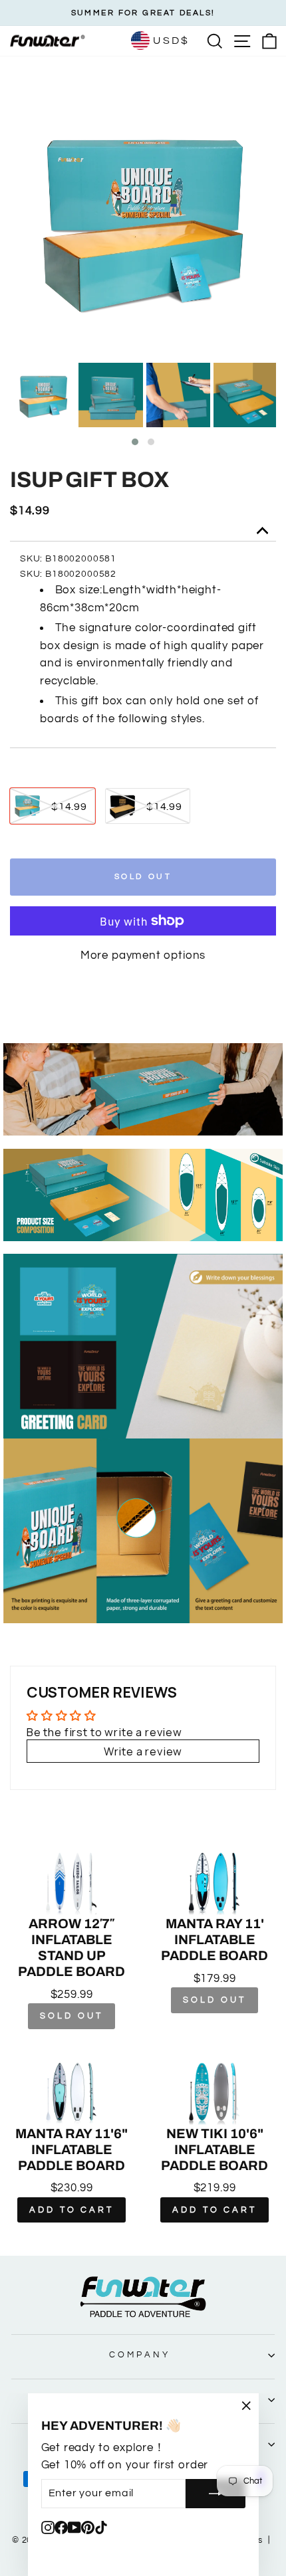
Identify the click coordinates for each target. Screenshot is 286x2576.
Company (140, 2355)
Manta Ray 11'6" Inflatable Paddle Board (71, 2149)
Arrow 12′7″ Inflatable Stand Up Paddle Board (71, 1947)
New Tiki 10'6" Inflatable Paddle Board (214, 2149)
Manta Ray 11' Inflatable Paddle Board (214, 1939)
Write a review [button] (143, 1751)
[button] (135, 442)
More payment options (143, 955)
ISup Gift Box (89, 480)
